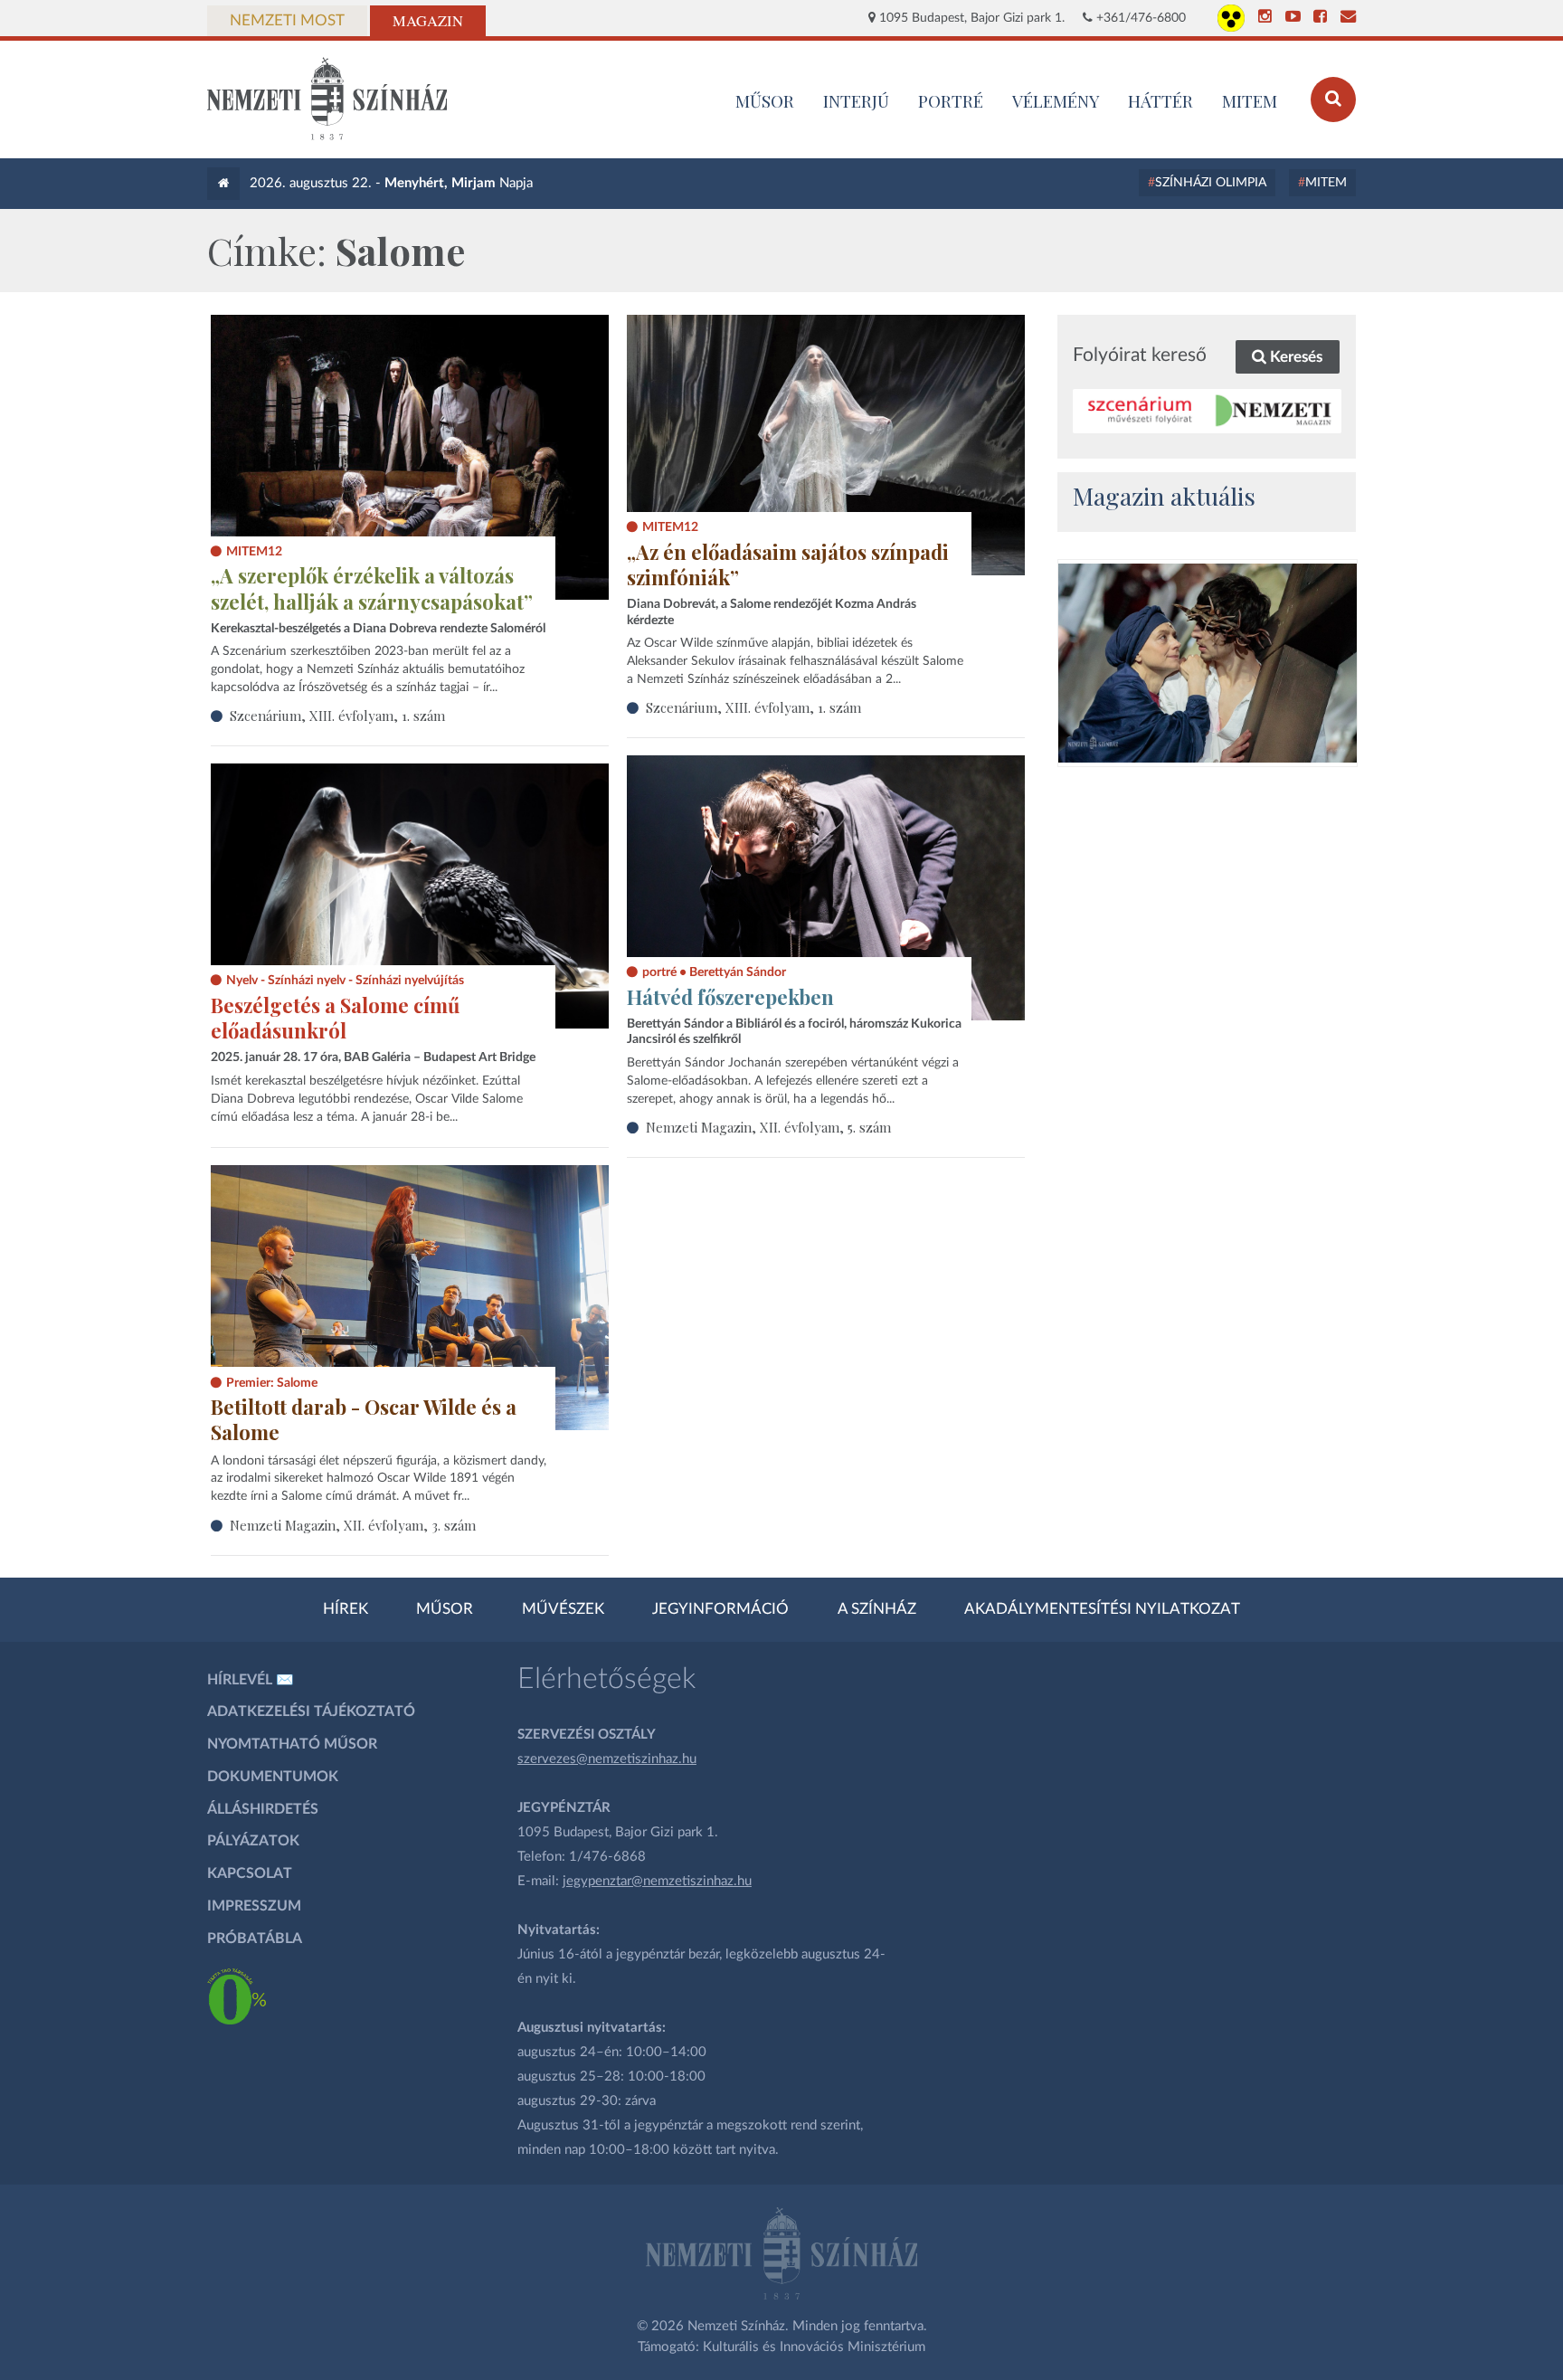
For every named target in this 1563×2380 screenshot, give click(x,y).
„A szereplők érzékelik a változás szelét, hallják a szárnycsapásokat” (372, 588)
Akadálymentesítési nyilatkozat (1102, 1609)
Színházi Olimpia (1211, 183)
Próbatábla (255, 1939)
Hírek (346, 1609)
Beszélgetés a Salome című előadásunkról (335, 1018)
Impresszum (254, 1906)
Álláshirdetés (263, 1809)
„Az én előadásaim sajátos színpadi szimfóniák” (788, 565)
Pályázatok (253, 1841)
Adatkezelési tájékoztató (311, 1712)
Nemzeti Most (287, 21)
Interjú (856, 100)
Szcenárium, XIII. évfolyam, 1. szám (337, 716)
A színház (877, 1609)
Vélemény (1056, 100)
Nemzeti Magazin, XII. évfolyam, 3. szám (353, 1525)
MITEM (1250, 100)
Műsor (445, 1609)
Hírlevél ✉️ (251, 1680)
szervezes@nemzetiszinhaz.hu (607, 1759)
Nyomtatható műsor (292, 1744)
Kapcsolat (250, 1873)
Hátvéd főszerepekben (730, 997)
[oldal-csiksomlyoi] (1208, 663)
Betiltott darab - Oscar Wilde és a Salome (364, 1420)
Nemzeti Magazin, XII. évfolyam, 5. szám (768, 1127)
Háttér (1160, 100)
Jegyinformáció (720, 1609)
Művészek (563, 1609)
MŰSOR (765, 100)
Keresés (1294, 357)
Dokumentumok (273, 1777)
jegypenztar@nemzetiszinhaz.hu (657, 1881)
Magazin (428, 21)
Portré (951, 100)
